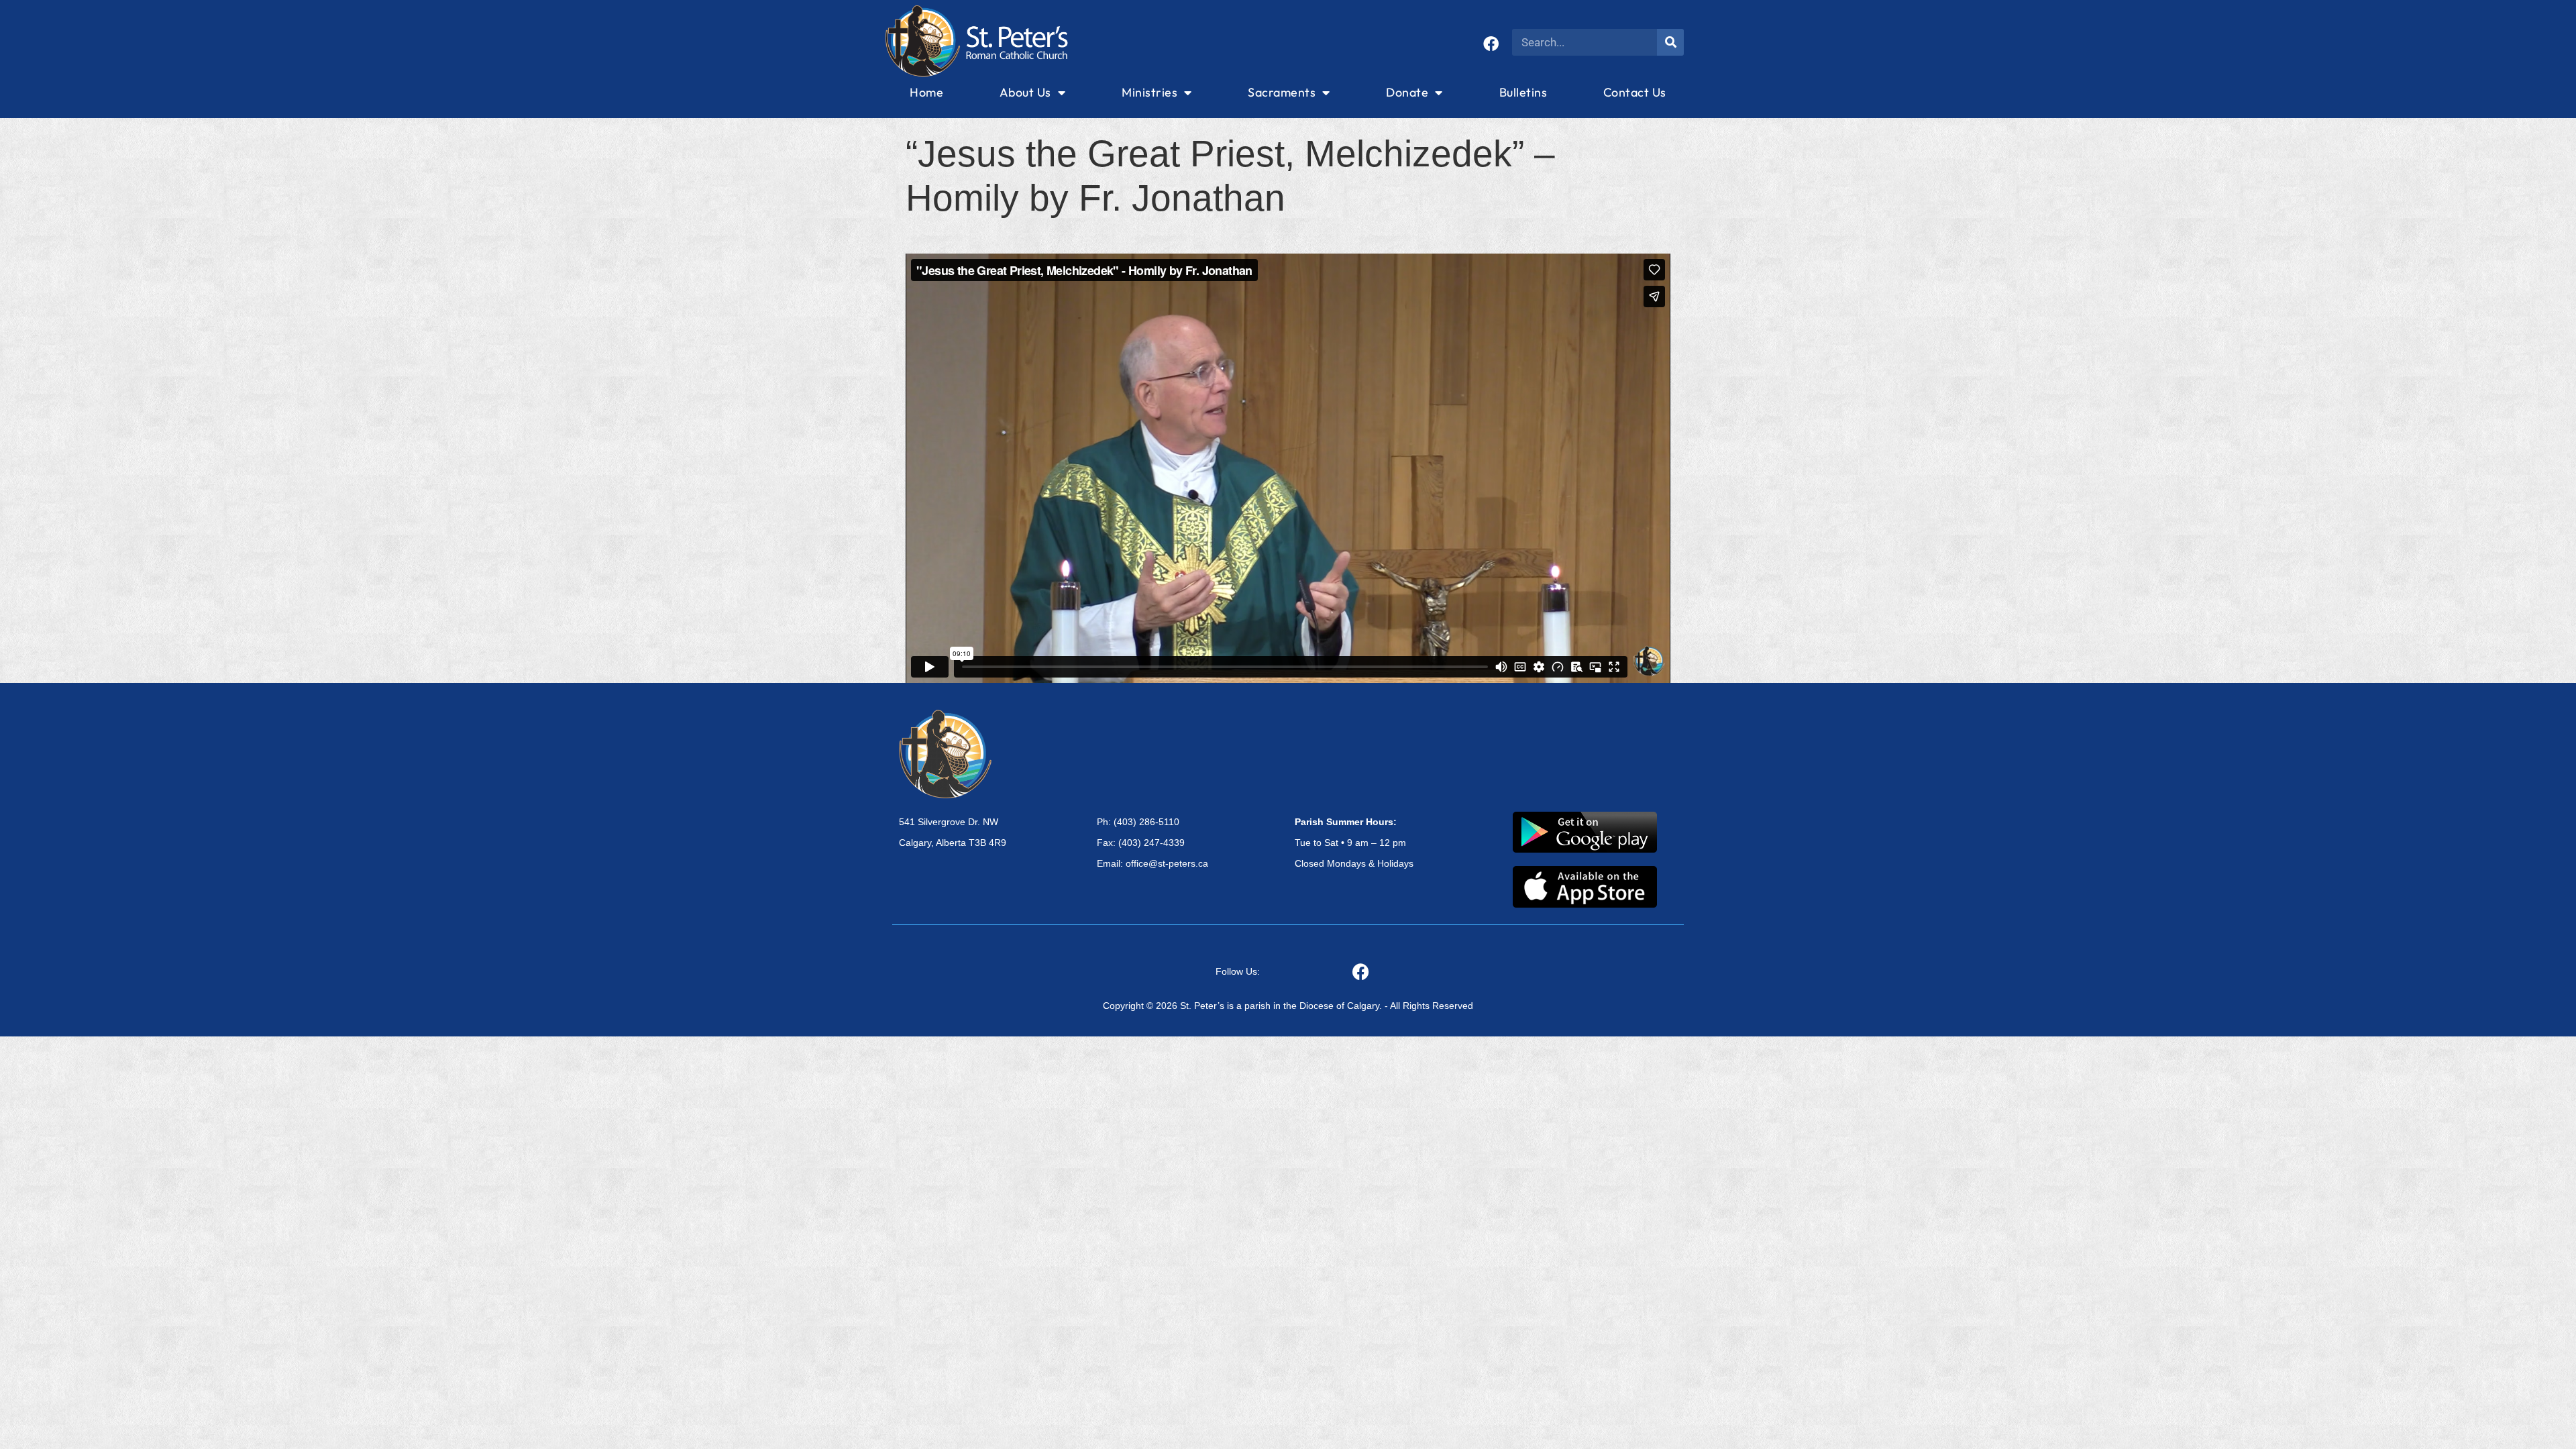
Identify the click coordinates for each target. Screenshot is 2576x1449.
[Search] (1670, 42)
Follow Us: (1238, 971)
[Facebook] (1491, 44)
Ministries (1149, 92)
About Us (1025, 92)
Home (926, 92)
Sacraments (1282, 92)
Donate (1407, 92)
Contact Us (1635, 92)
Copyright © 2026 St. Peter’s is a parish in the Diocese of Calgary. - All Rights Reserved (1288, 1006)
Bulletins (1523, 92)
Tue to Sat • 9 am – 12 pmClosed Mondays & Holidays (1354, 843)
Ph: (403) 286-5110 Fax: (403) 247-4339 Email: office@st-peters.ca (1152, 843)
